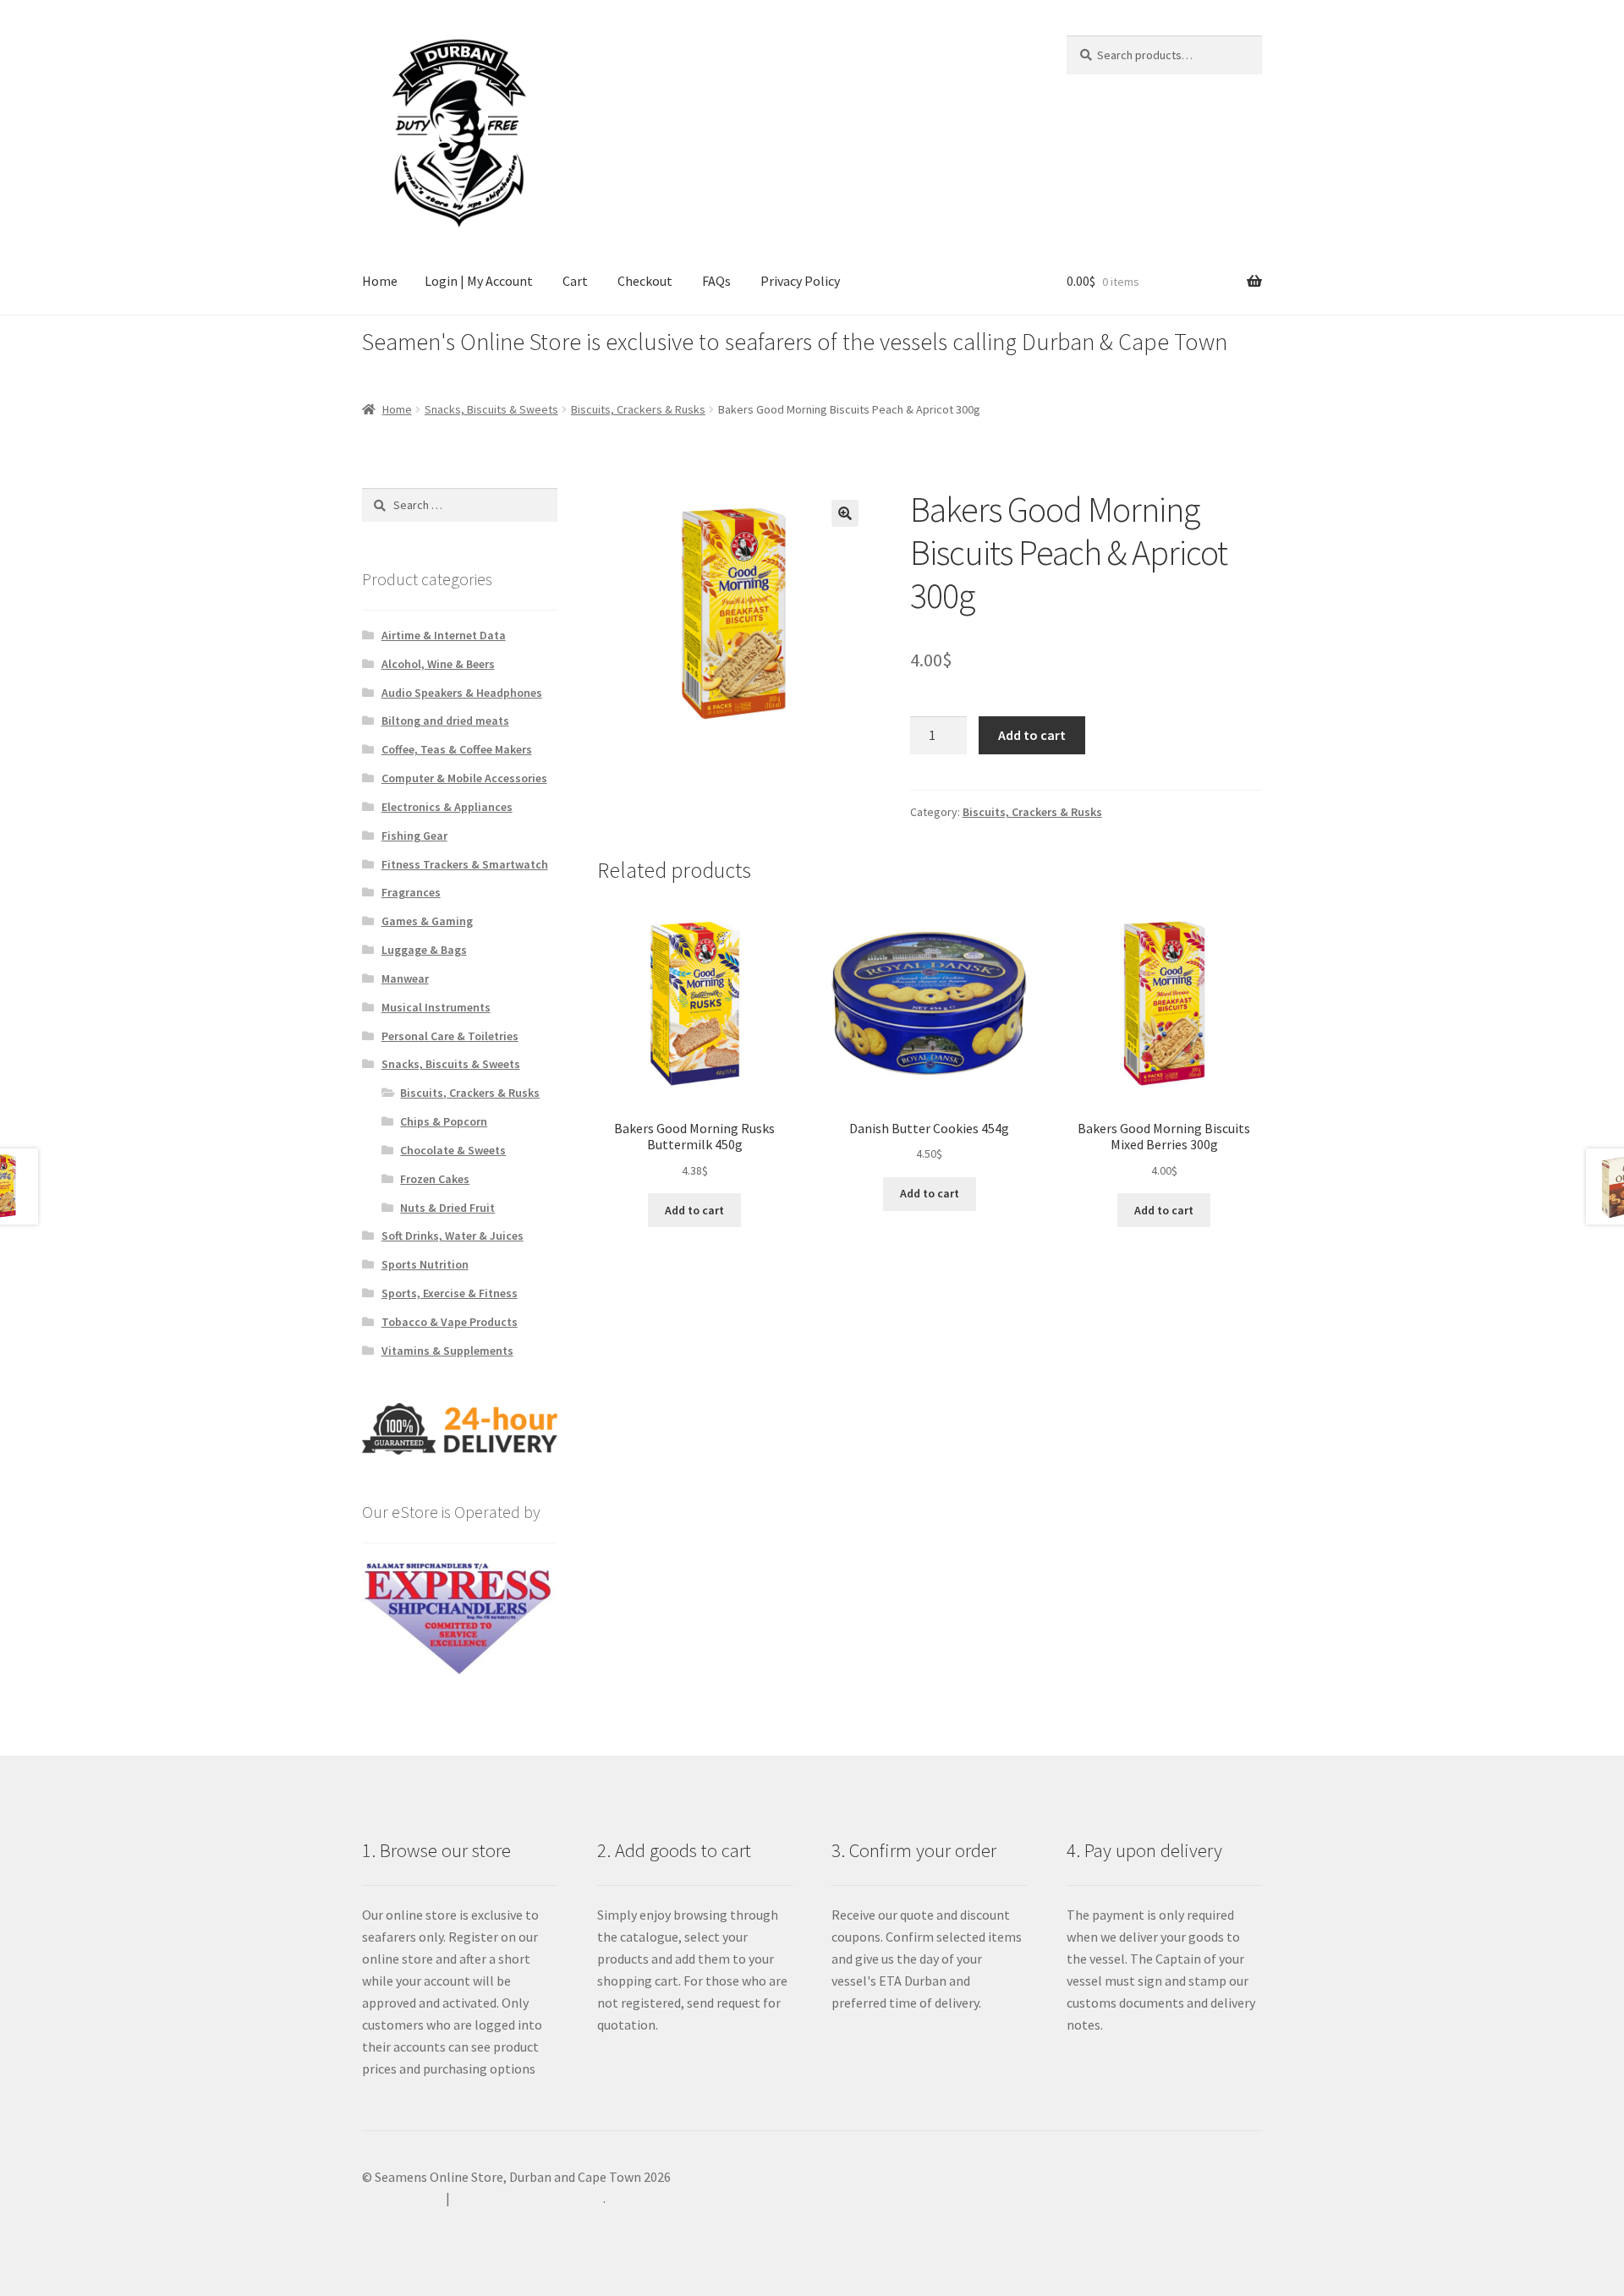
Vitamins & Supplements (447, 1351)
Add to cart (1032, 735)
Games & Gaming (427, 921)
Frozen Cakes (435, 1179)
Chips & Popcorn (444, 1121)
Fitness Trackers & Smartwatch (465, 864)
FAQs (716, 281)
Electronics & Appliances (447, 807)
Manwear (405, 978)
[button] (845, 513)
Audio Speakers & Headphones (462, 693)
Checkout (645, 281)
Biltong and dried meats (445, 721)
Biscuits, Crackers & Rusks (638, 409)
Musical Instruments (436, 1007)
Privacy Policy (800, 281)
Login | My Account (479, 281)
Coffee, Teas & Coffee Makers (457, 749)
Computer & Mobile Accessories (464, 778)
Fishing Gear (414, 836)
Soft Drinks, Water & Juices (453, 1236)
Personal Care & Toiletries (450, 1036)
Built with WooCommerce (528, 2198)
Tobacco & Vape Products (450, 1322)
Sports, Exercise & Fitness (450, 1293)
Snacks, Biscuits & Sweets (491, 409)
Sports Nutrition (425, 1264)
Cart (575, 281)
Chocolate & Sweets (453, 1150)
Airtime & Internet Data (444, 635)
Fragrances (411, 892)
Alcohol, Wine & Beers (438, 664)
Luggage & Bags (424, 950)
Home (380, 281)
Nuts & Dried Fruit (447, 1208)
